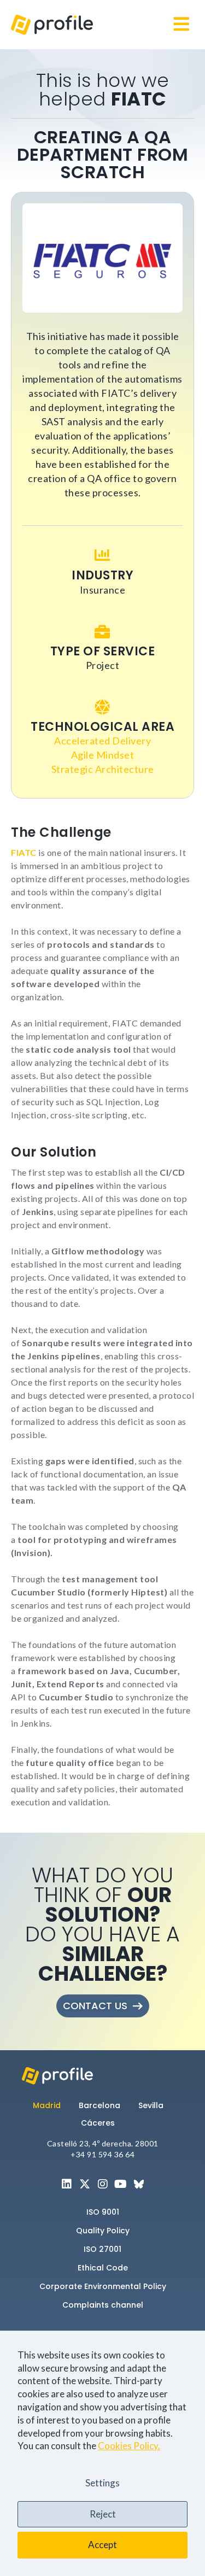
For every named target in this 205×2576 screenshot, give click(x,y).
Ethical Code (103, 2268)
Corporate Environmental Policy (103, 2286)
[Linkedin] (67, 2184)
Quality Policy (103, 2231)
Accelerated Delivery (102, 741)
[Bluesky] (139, 2184)
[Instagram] (103, 2184)
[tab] (51, 2105)
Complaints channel (103, 2305)
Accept (102, 2545)
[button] (181, 25)
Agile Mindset (103, 755)
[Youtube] (121, 2184)
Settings (102, 2483)
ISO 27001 (102, 2249)
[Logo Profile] (52, 25)
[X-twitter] (85, 2184)
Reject (103, 2514)
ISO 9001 (103, 2212)
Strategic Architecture (103, 769)
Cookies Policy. (129, 2446)
